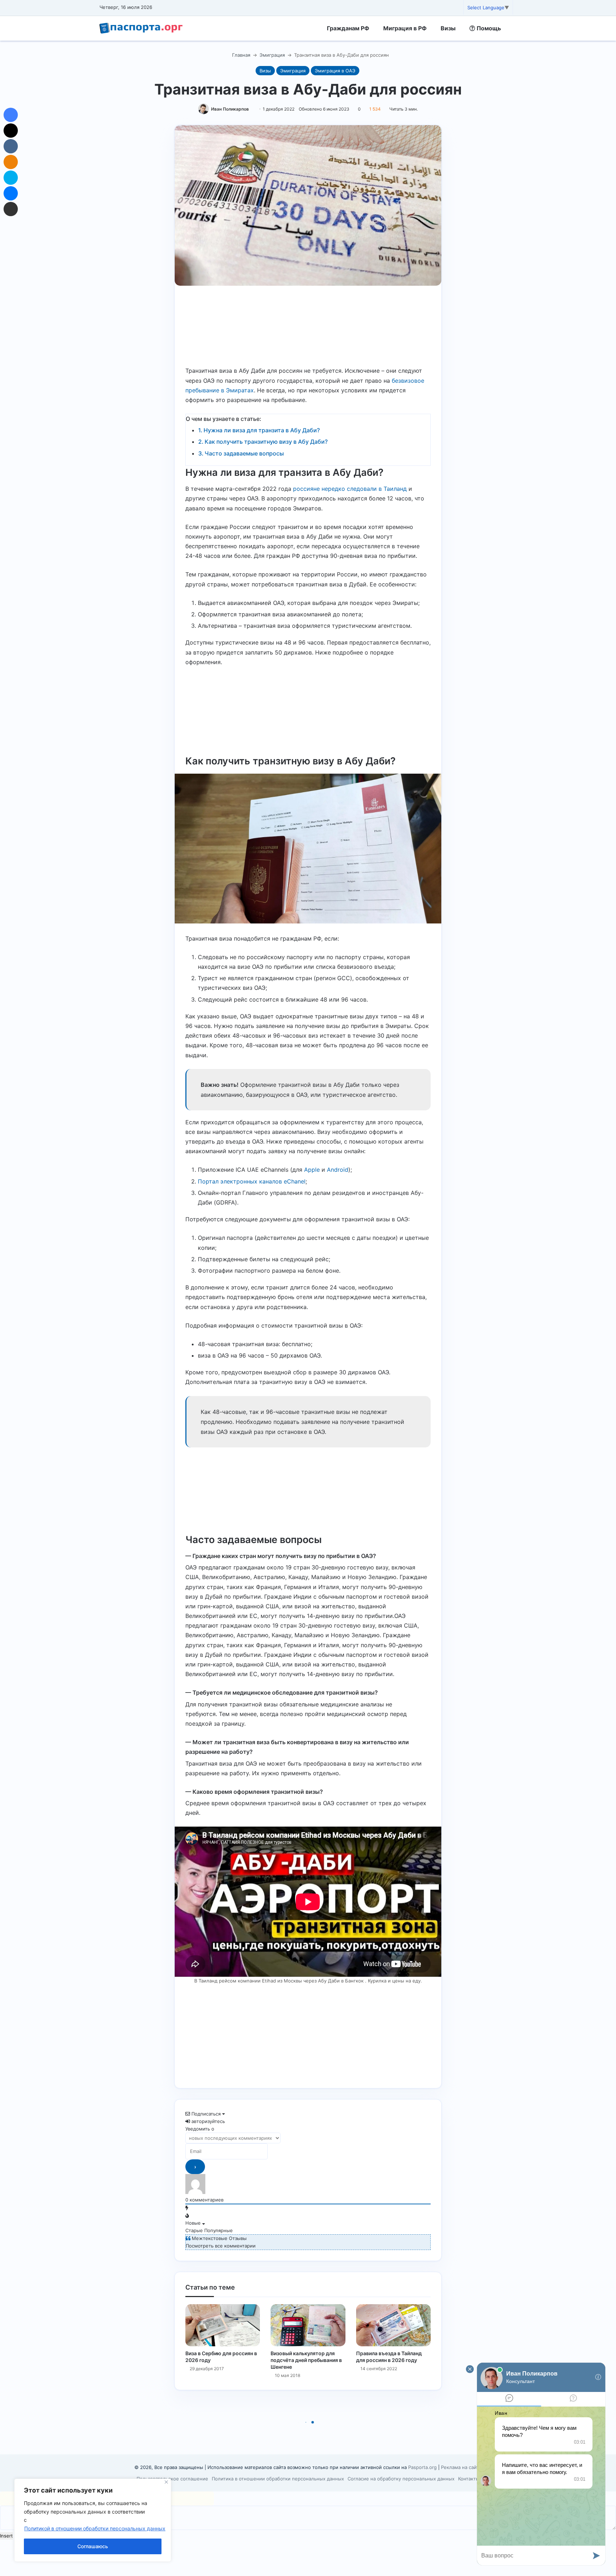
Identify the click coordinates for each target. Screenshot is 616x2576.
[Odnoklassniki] (11, 162)
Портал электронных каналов (241, 1181)
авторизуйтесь (207, 2121)
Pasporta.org (422, 2467)
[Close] (166, 2482)
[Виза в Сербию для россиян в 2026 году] (223, 2325)
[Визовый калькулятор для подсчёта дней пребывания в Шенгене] (308, 2325)
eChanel (295, 1181)
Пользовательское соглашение (172, 2479)
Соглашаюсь (93, 2546)
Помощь (488, 28)
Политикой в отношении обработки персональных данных (95, 2528)
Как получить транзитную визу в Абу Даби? (266, 442)
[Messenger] (11, 193)
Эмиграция (272, 55)
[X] (11, 131)
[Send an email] (251, 109)
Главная (240, 55)
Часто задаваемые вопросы (244, 453)
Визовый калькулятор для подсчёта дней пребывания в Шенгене (306, 2360)
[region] (93, 2520)
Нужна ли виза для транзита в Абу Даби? (262, 430)
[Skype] (11, 178)
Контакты (469, 2479)
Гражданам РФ (348, 28)
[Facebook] (11, 115)
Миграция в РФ (405, 28)
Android (338, 1170)
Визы (448, 28)
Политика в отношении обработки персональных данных (278, 2479)
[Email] (11, 209)
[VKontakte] (11, 146)
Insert (6, 2536)
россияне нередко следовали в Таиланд (350, 489)
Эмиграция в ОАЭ (335, 71)
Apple (312, 1170)
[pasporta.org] (141, 28)
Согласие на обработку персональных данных (401, 2479)
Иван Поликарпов (230, 109)
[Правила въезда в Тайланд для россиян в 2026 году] (393, 2325)
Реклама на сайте (461, 2467)
